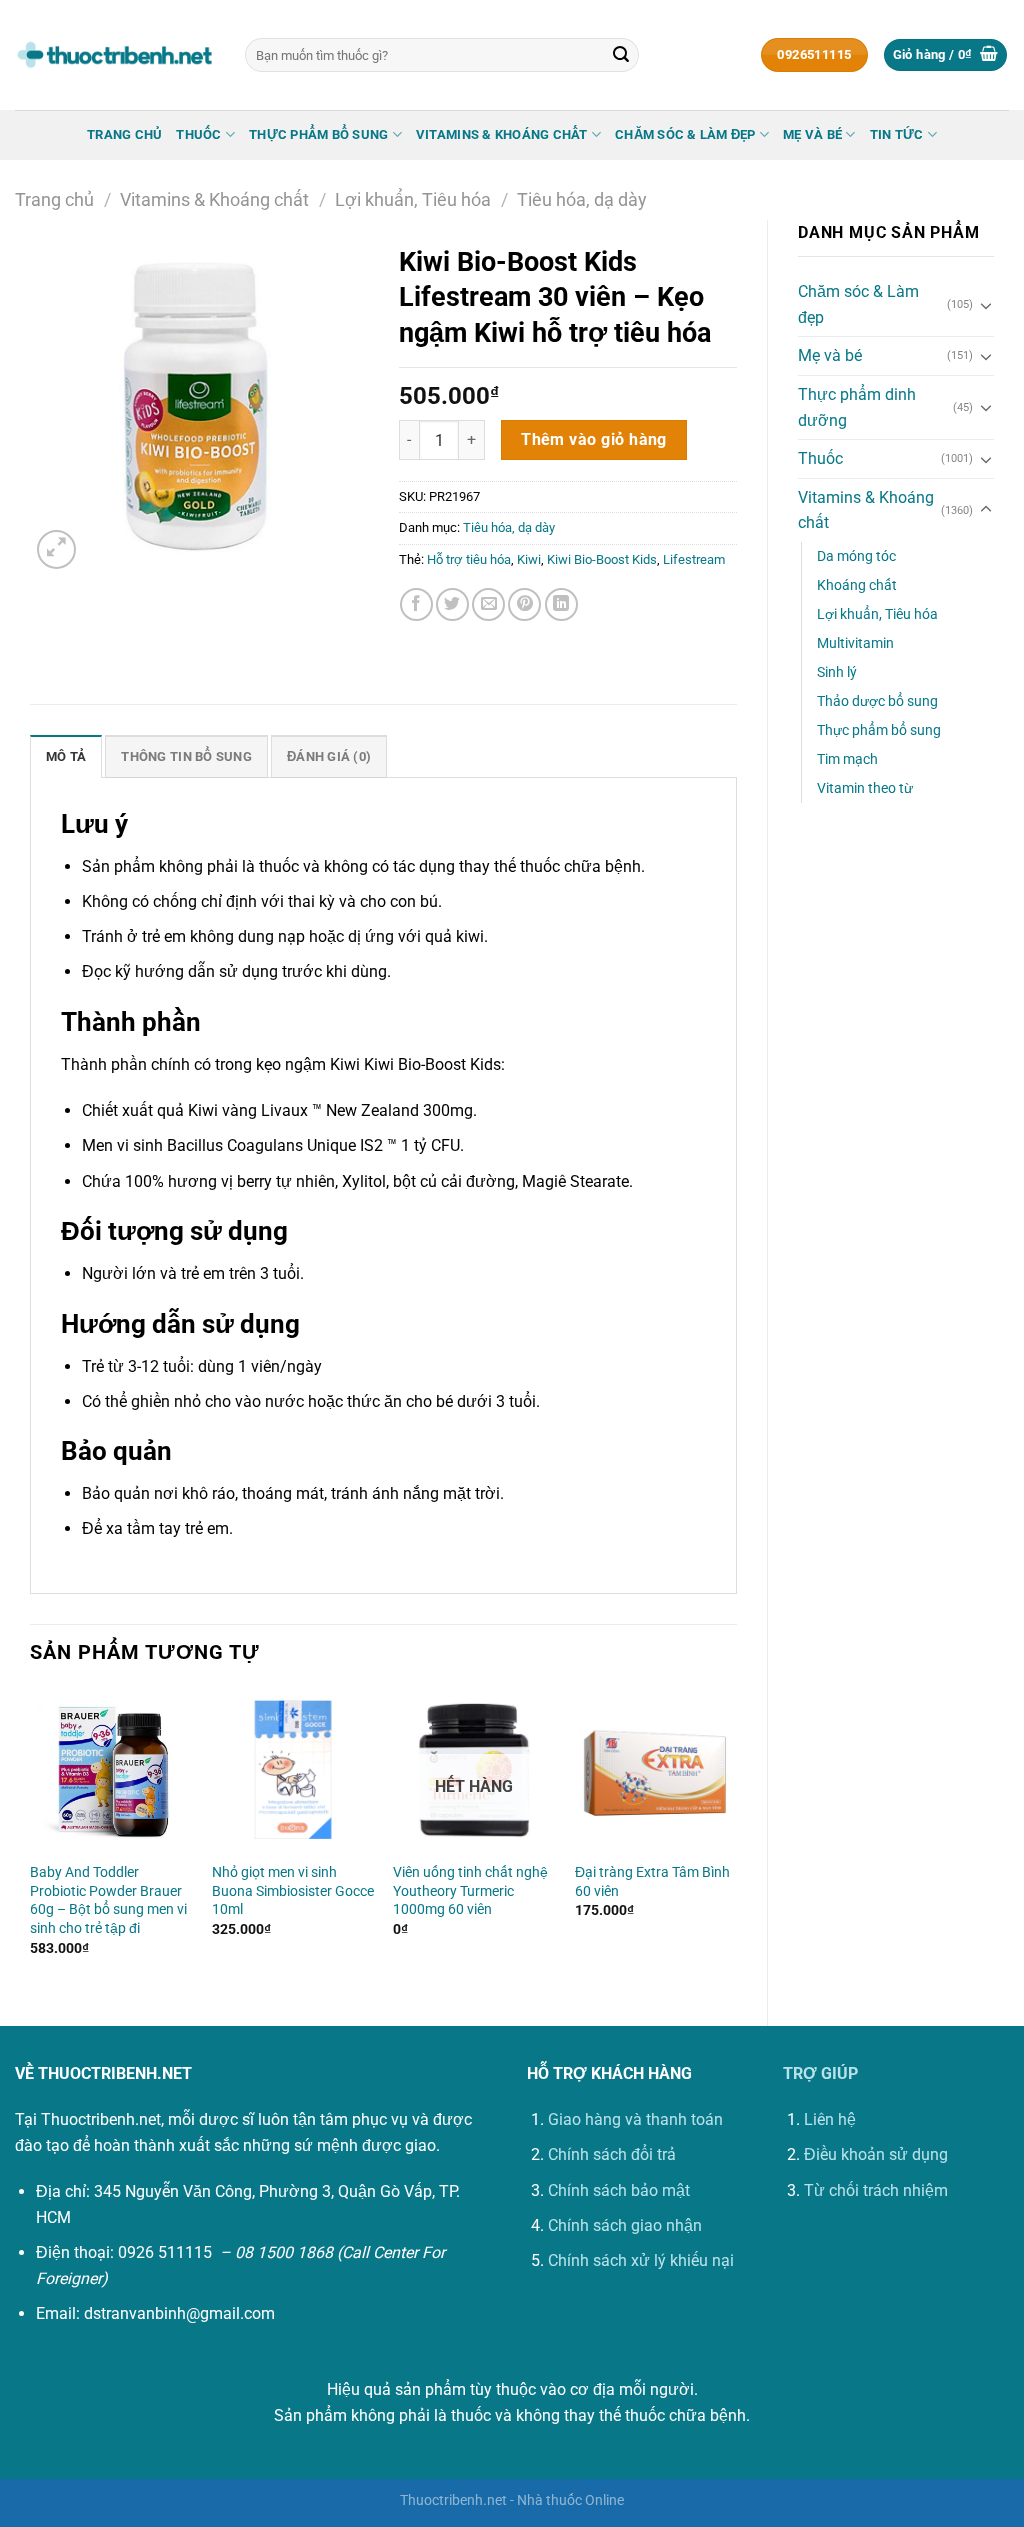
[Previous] (31, 1840)
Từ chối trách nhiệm (876, 2190)
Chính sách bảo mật (619, 2190)
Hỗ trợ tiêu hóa (469, 559)
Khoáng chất (857, 585)
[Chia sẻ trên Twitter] (452, 604)
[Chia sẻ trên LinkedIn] (561, 604)
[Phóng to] (56, 549)
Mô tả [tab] (66, 756)
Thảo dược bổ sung (877, 701)
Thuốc (198, 134)
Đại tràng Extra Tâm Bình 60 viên (652, 1882)
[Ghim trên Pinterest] (524, 604)
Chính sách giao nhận (625, 2225)
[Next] (736, 1840)
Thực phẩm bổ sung (318, 134)
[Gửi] (621, 55)
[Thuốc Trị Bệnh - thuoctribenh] (115, 55)
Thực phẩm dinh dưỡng (857, 407)
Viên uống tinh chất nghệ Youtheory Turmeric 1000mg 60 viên (470, 1891)
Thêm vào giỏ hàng (594, 440)
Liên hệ (830, 2119)
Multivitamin (855, 643)
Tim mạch (847, 759)
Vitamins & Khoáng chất (502, 134)
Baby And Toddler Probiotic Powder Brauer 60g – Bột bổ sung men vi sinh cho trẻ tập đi (108, 1900)
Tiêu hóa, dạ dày (582, 199)
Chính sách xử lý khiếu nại (641, 2260)
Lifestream (694, 559)
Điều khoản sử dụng (876, 2154)
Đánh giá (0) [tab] (329, 756)
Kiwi (529, 559)
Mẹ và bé (812, 134)
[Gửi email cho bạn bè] (488, 604)
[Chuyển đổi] (986, 305)
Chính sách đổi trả (612, 2154)
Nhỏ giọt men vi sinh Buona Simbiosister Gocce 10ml (293, 1891)
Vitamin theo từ (865, 788)
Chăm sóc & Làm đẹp (685, 134)
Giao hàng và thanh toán (635, 2119)
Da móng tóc (856, 556)
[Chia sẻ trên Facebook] (416, 604)
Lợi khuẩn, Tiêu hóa (413, 199)
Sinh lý (837, 672)
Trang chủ (124, 134)
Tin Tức (897, 134)
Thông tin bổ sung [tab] (186, 756)
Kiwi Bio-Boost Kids (602, 559)
